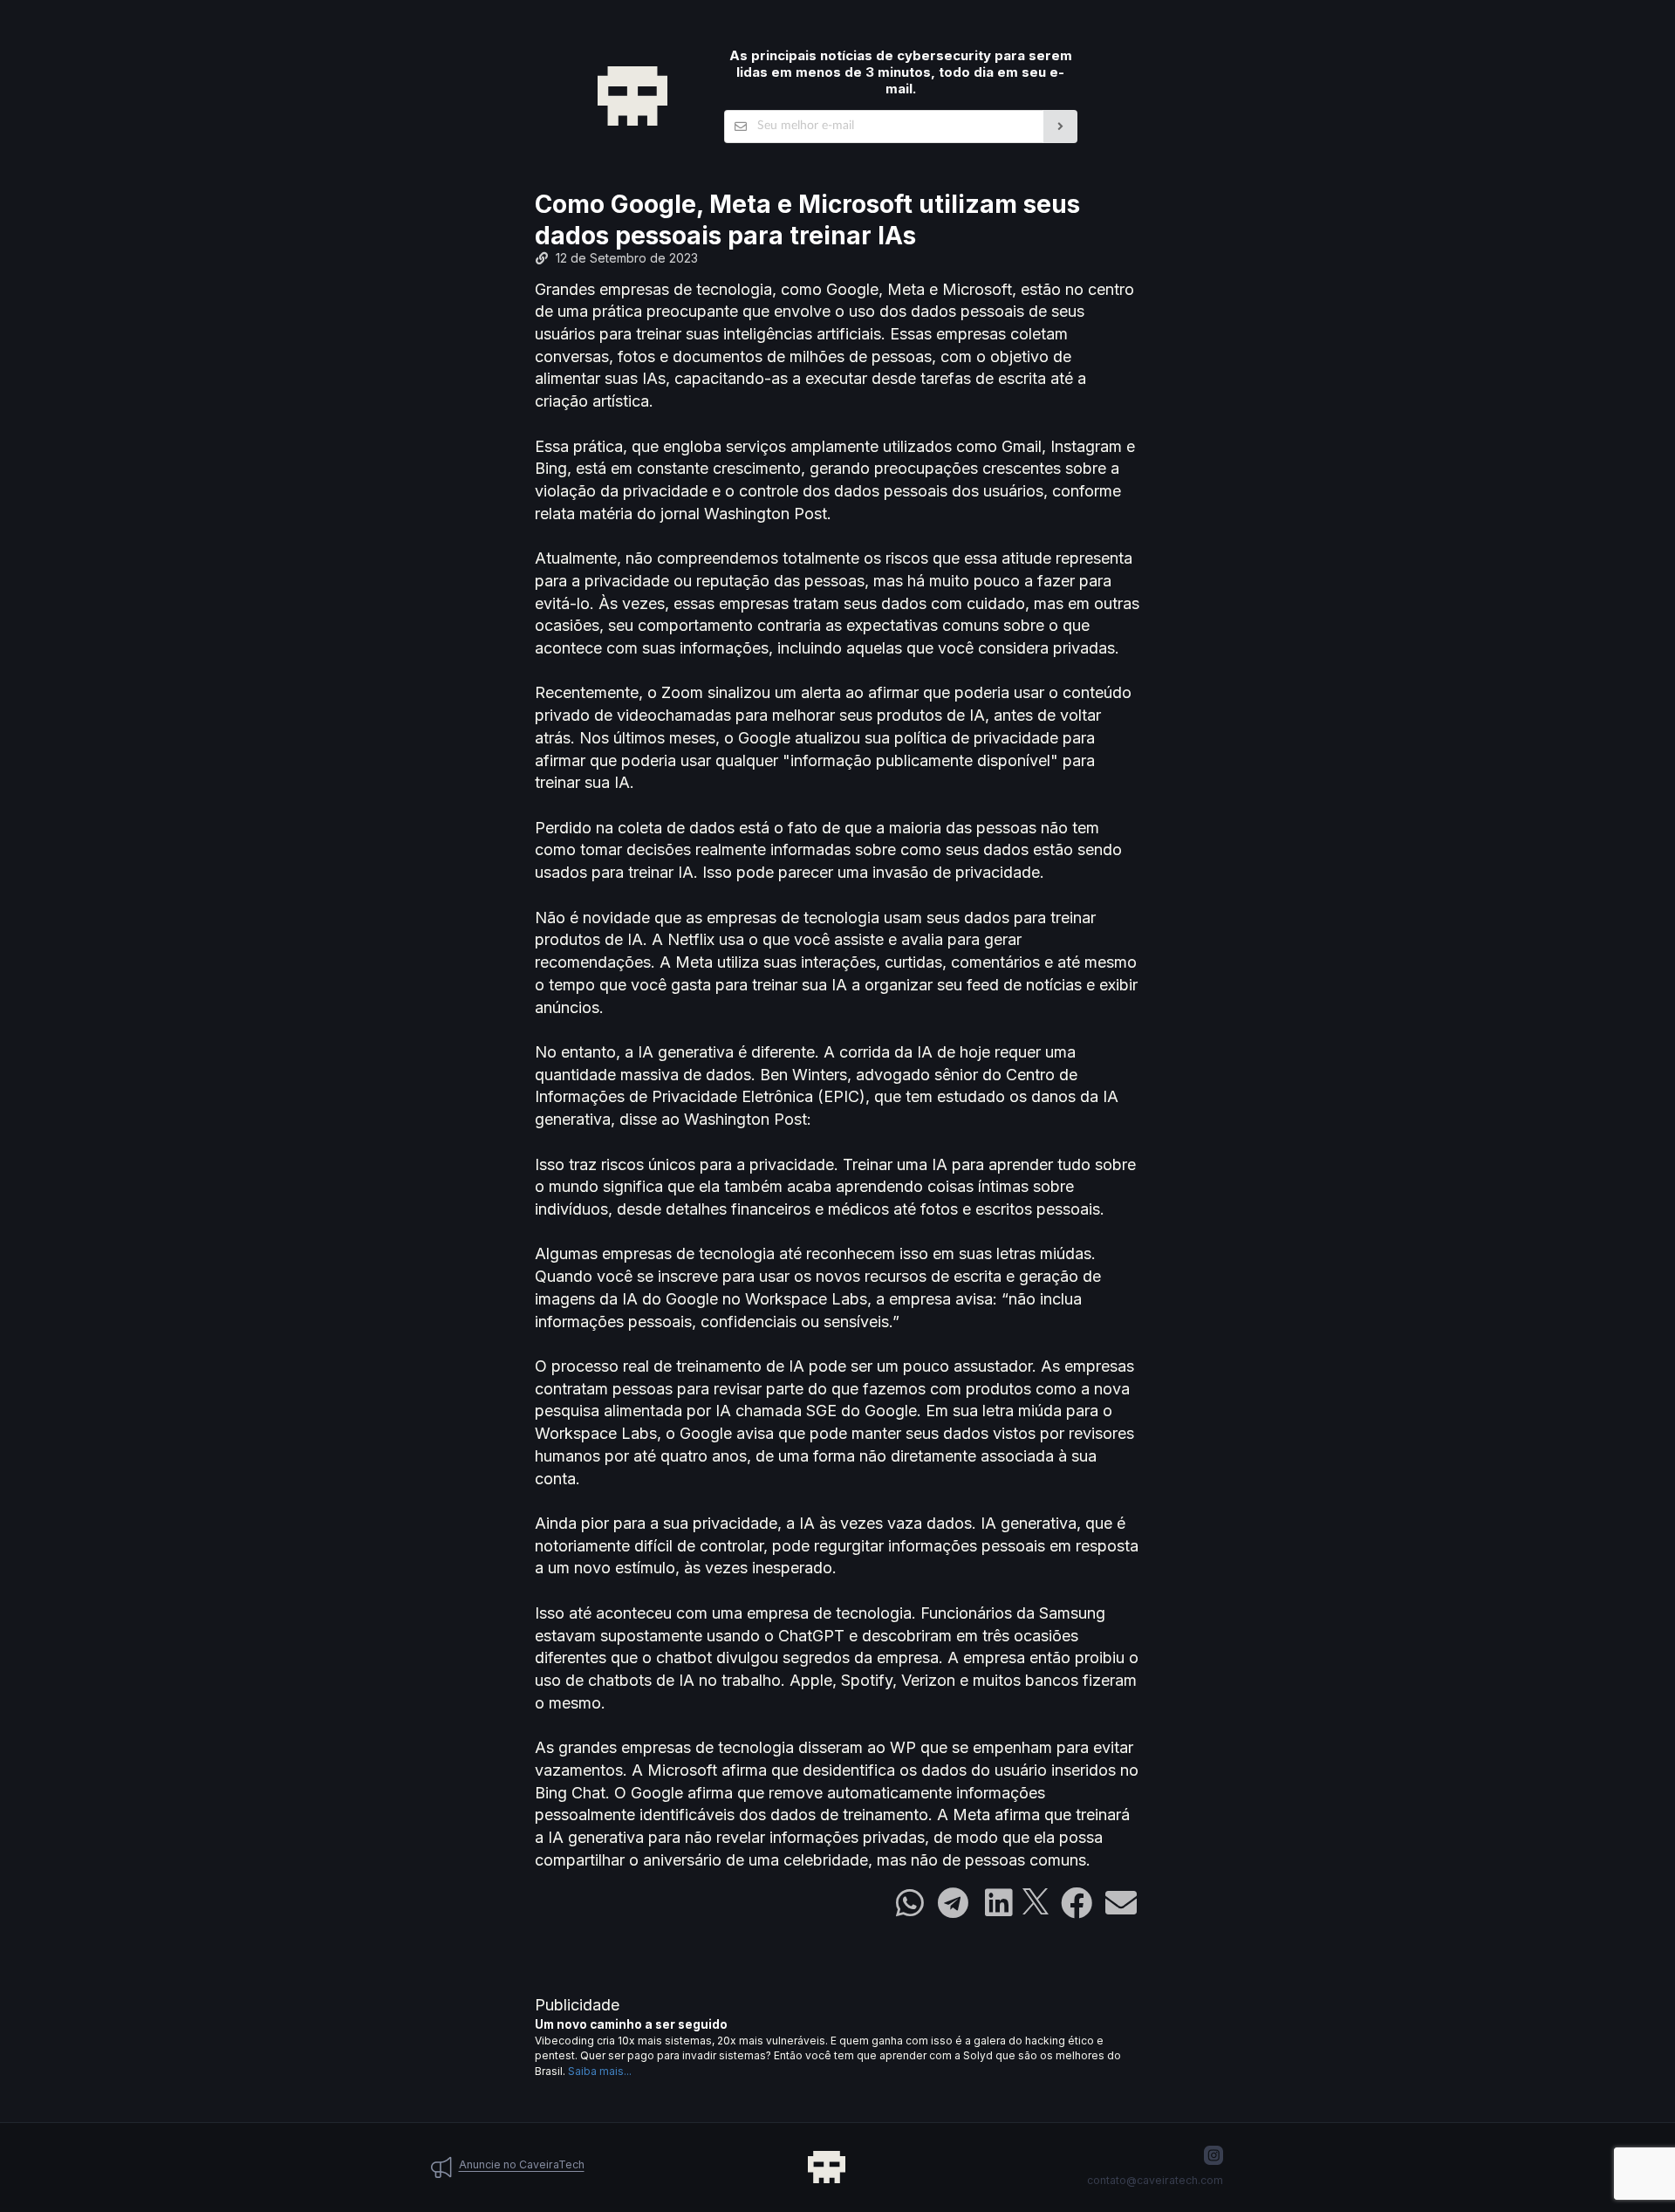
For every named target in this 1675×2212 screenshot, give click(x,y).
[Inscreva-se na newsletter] (1060, 127)
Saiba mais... (600, 2071)
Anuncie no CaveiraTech (522, 2164)
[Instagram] (1214, 2155)
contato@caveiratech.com (1155, 2180)
